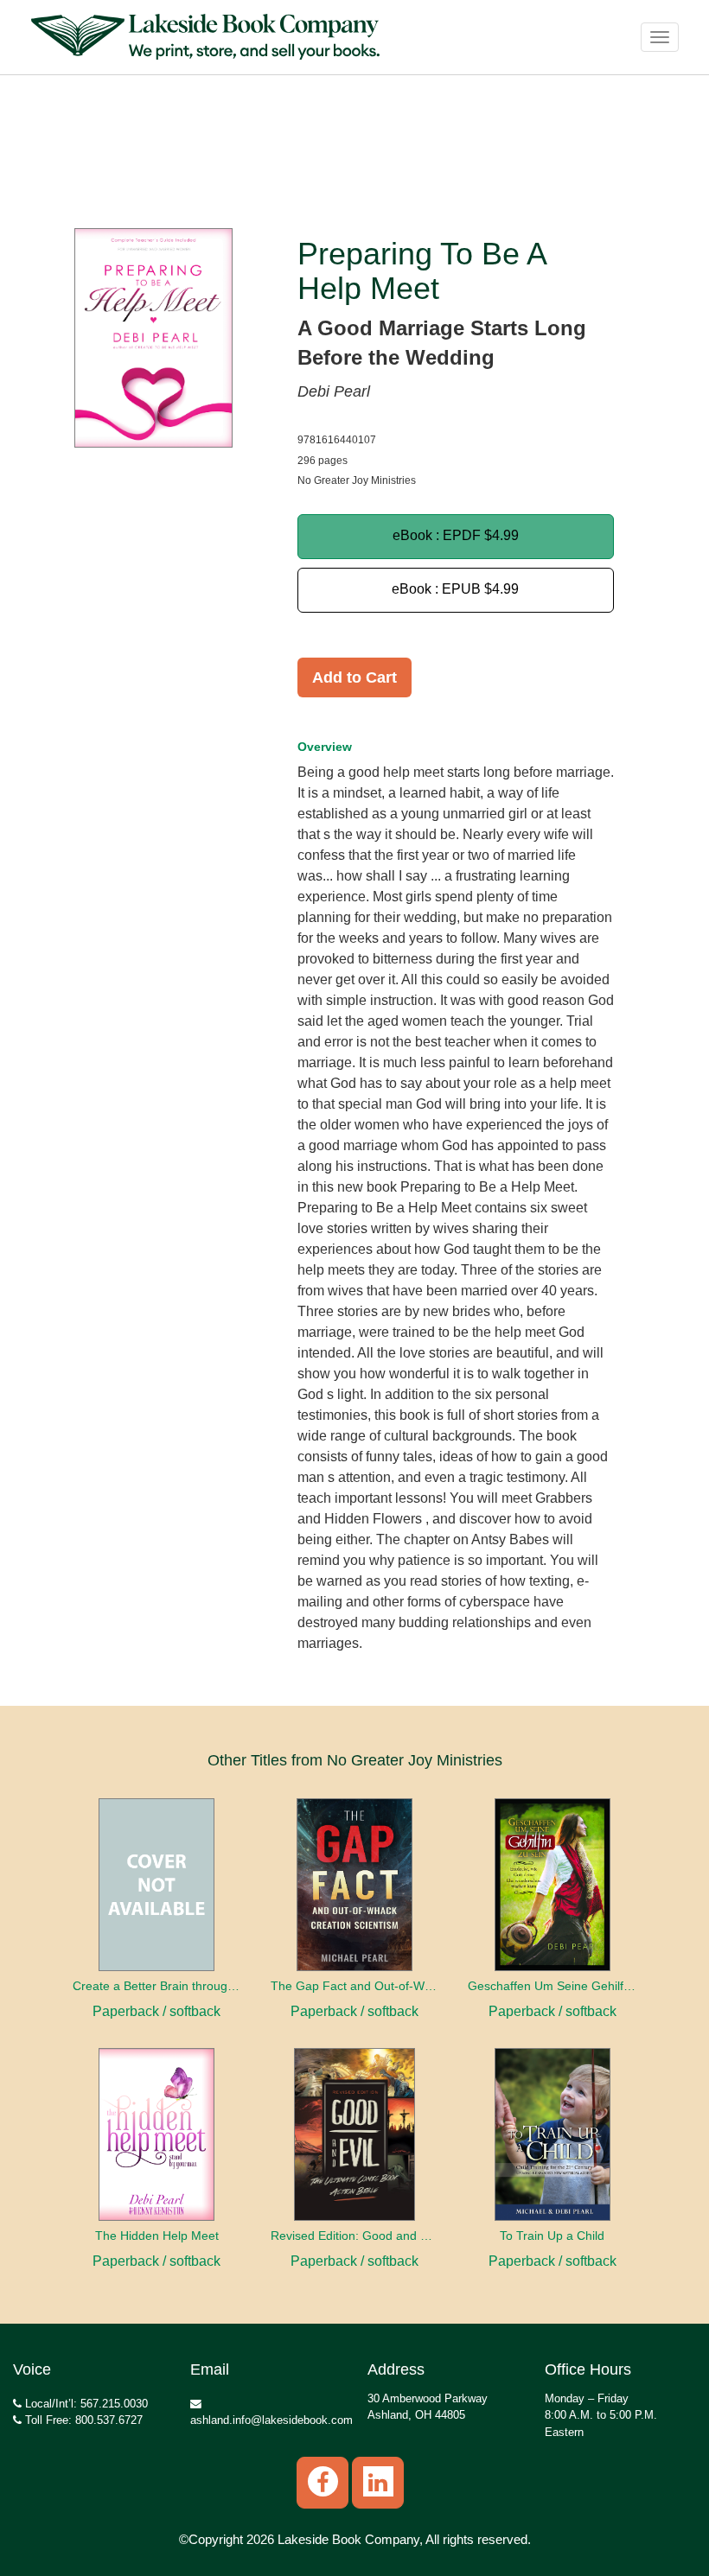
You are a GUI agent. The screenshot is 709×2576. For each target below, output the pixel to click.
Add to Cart (354, 677)
